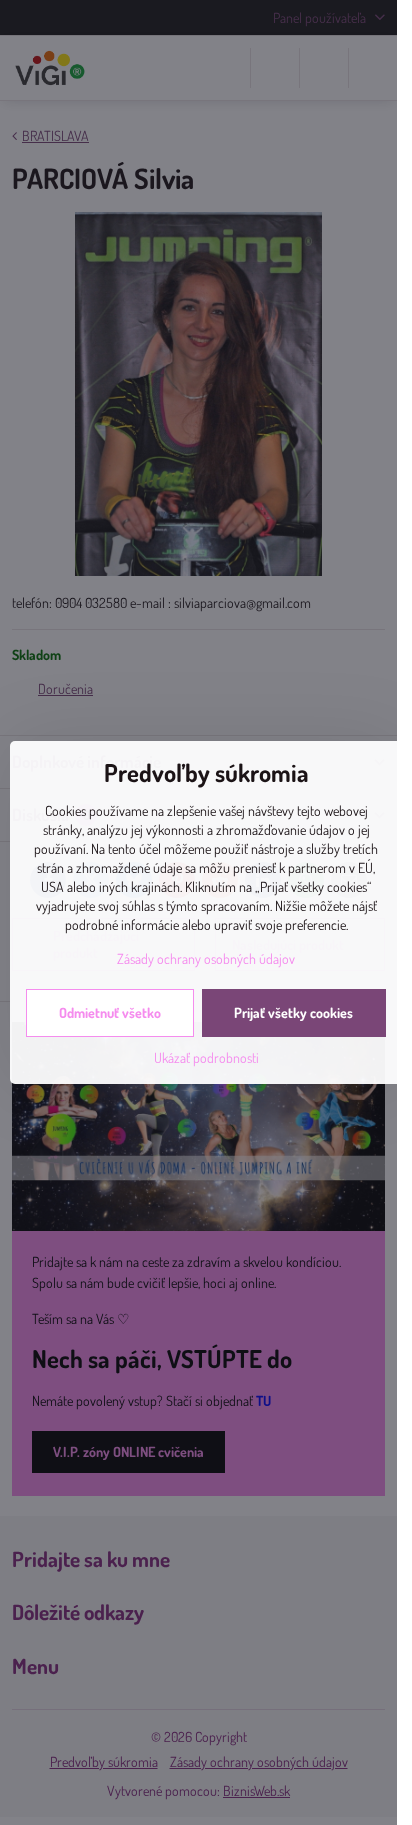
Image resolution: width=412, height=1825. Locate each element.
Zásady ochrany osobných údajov (206, 958)
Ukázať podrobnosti (206, 1057)
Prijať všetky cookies (293, 1012)
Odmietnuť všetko (110, 1012)
